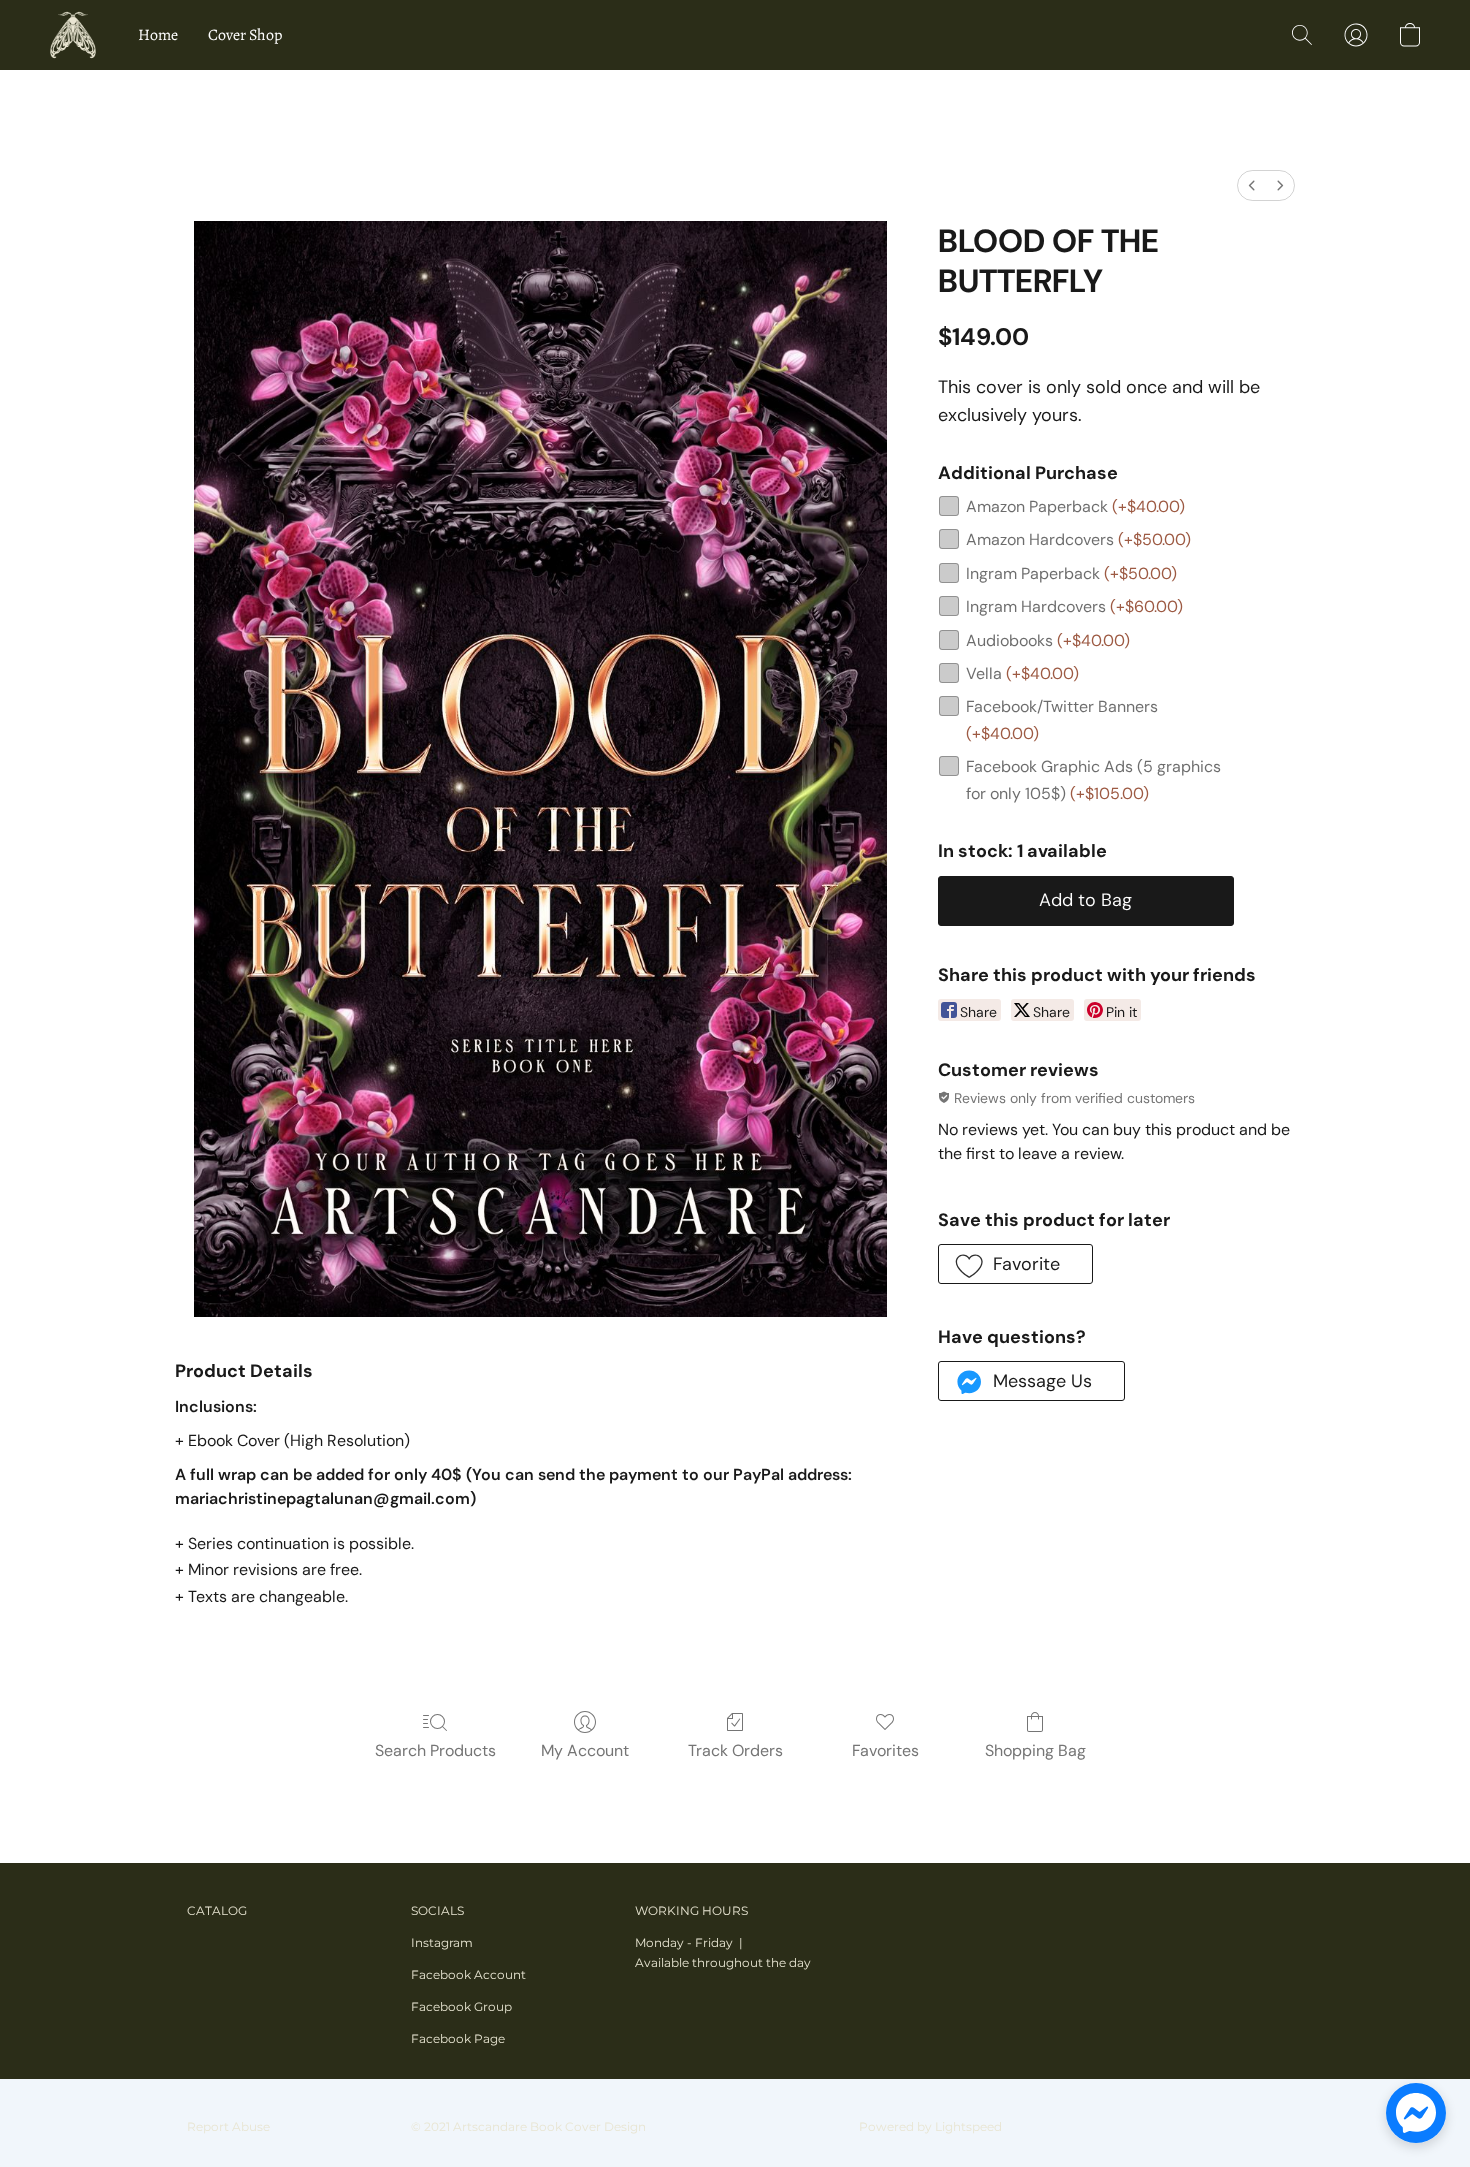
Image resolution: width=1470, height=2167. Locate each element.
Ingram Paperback (1071, 573)
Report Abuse (228, 2126)
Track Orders (735, 1750)
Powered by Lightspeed (930, 2126)
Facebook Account (468, 1974)
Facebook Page (458, 2038)
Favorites (885, 1750)
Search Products (435, 1750)
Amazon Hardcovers (1078, 539)
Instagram (442, 1942)
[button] (73, 35)
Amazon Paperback (1075, 506)
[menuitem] (1252, 185)
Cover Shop (245, 35)
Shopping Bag (1035, 1750)
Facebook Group (461, 2006)
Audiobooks (1048, 640)
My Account (585, 1750)
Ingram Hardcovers (1074, 606)
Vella (1022, 673)
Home (158, 35)
